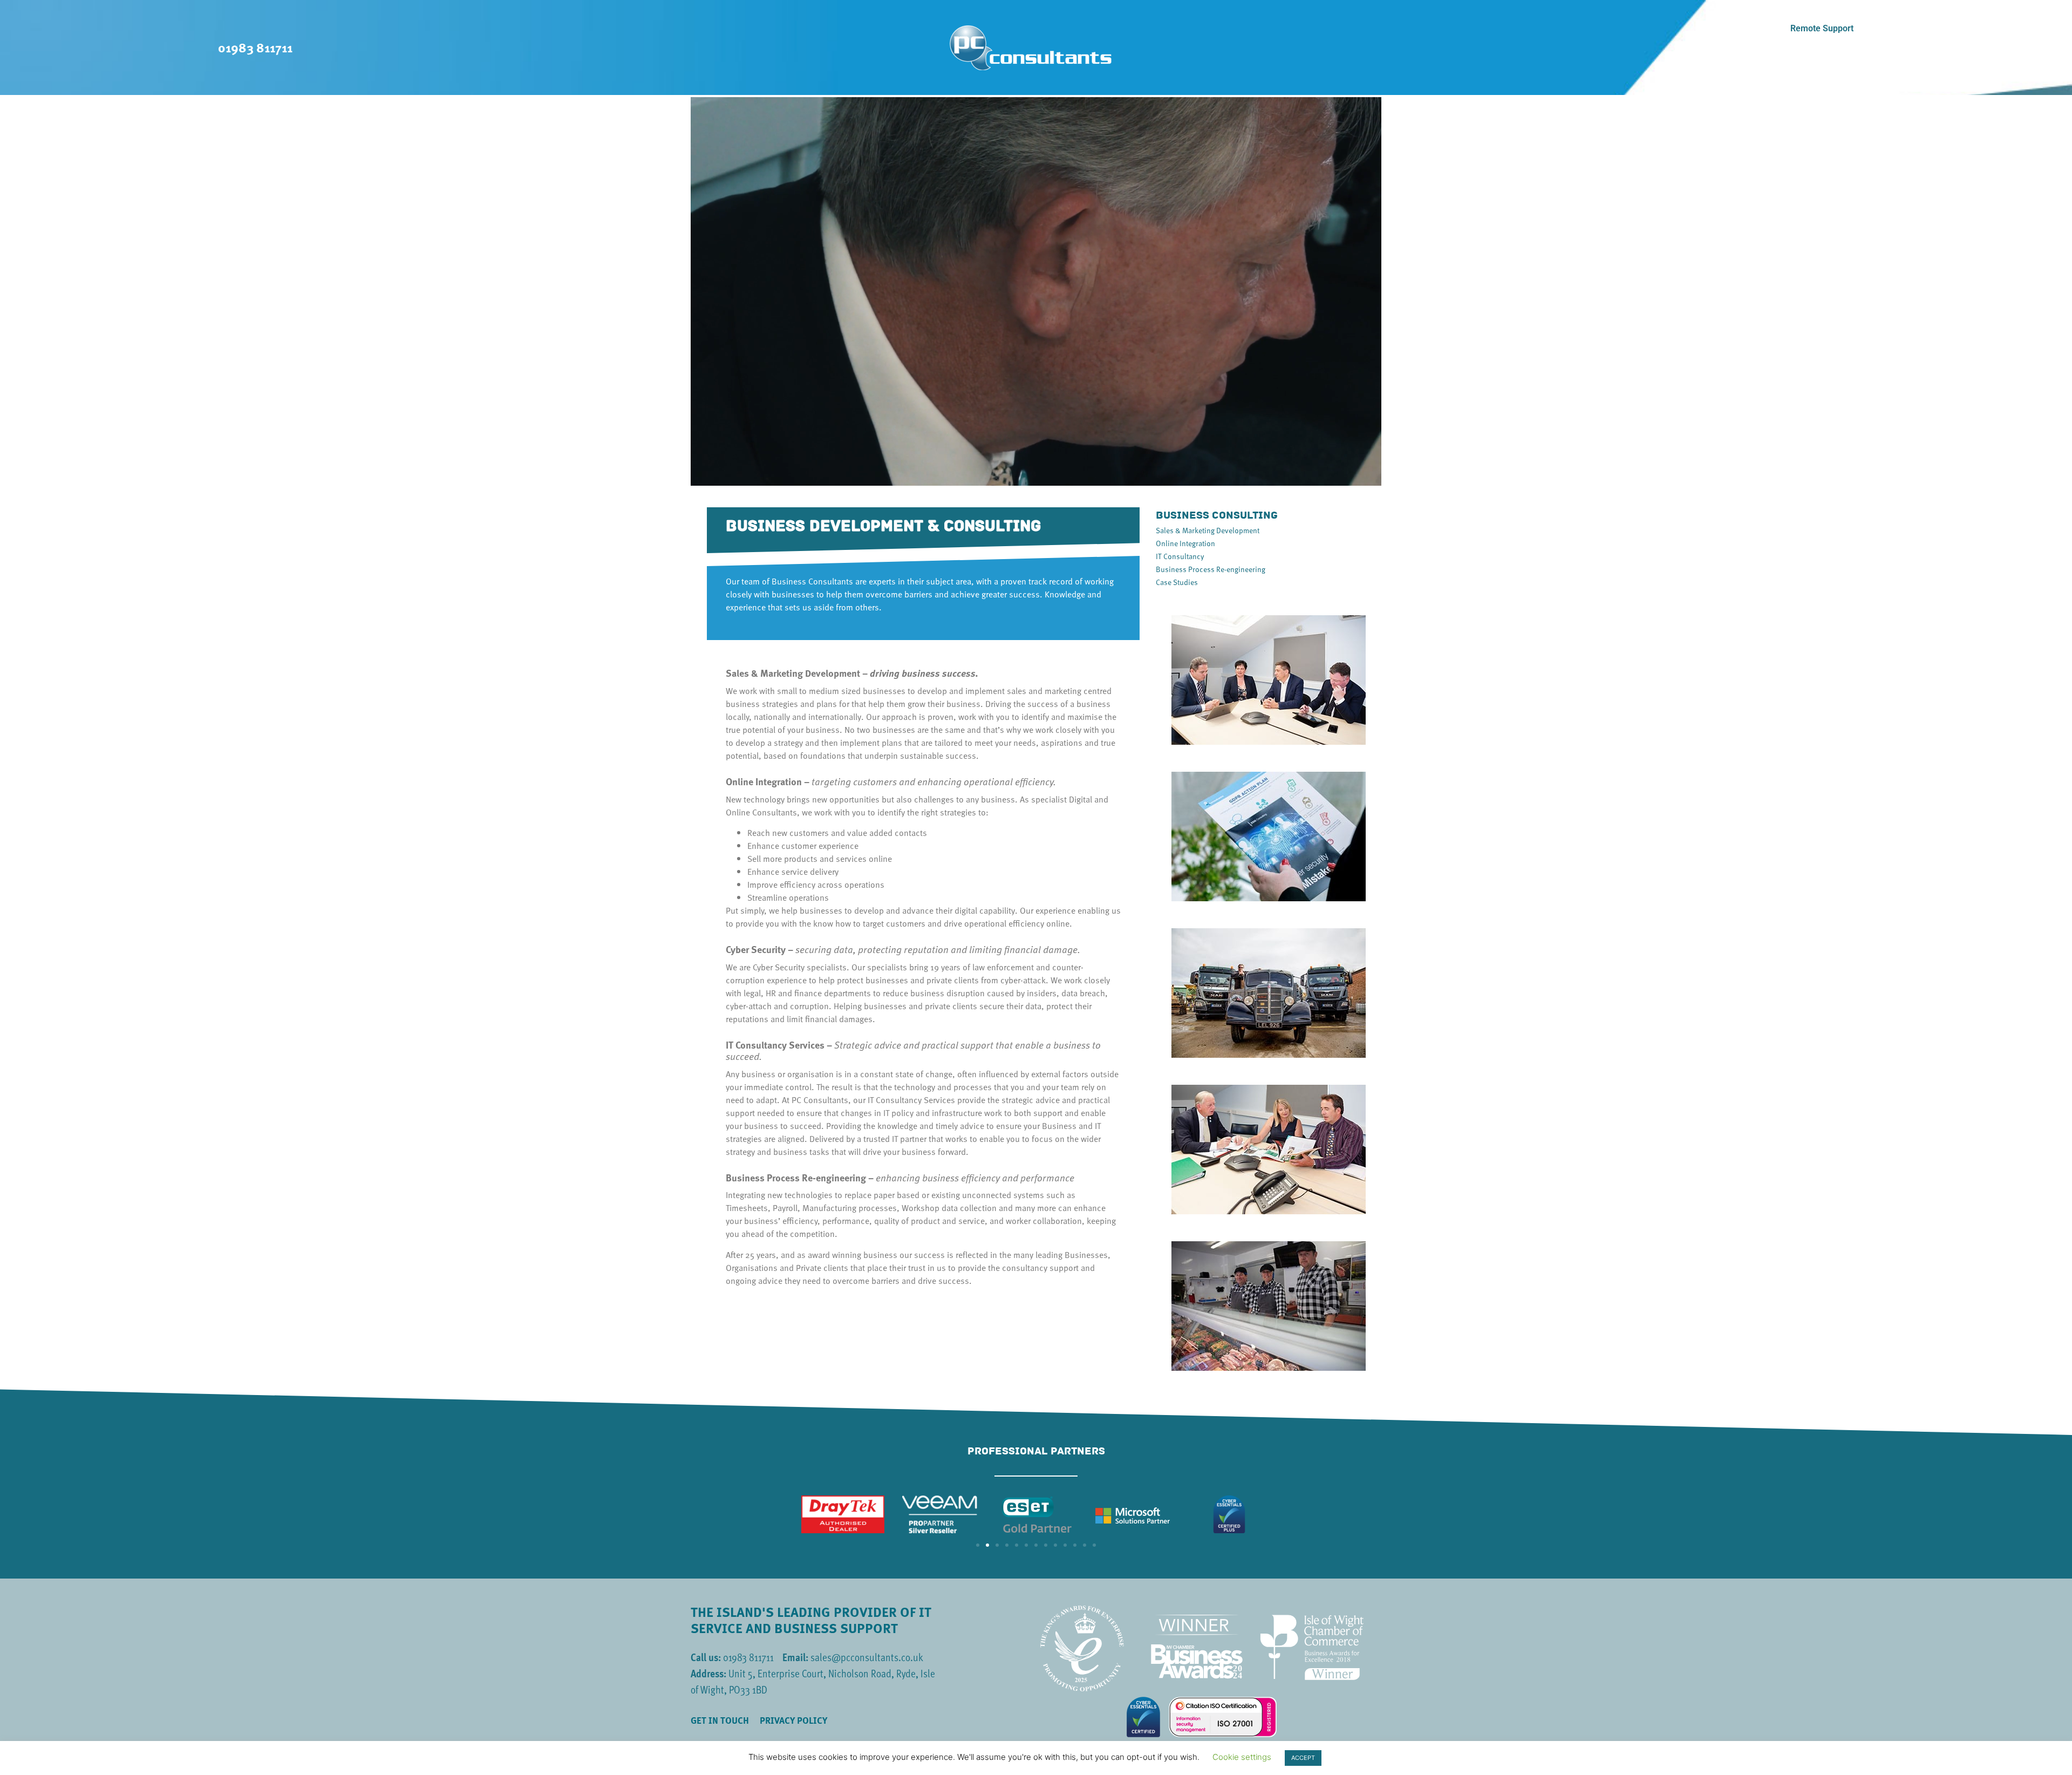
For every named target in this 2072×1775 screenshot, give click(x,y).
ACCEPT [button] (1303, 1758)
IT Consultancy (1180, 556)
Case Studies (1177, 582)
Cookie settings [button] (1242, 1757)
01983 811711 (255, 47)
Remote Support (1822, 28)
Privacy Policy (793, 1721)
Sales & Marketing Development (1208, 530)
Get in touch (720, 1721)
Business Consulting (1217, 515)
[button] (978, 1545)
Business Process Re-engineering (1211, 569)
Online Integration (1185, 543)
